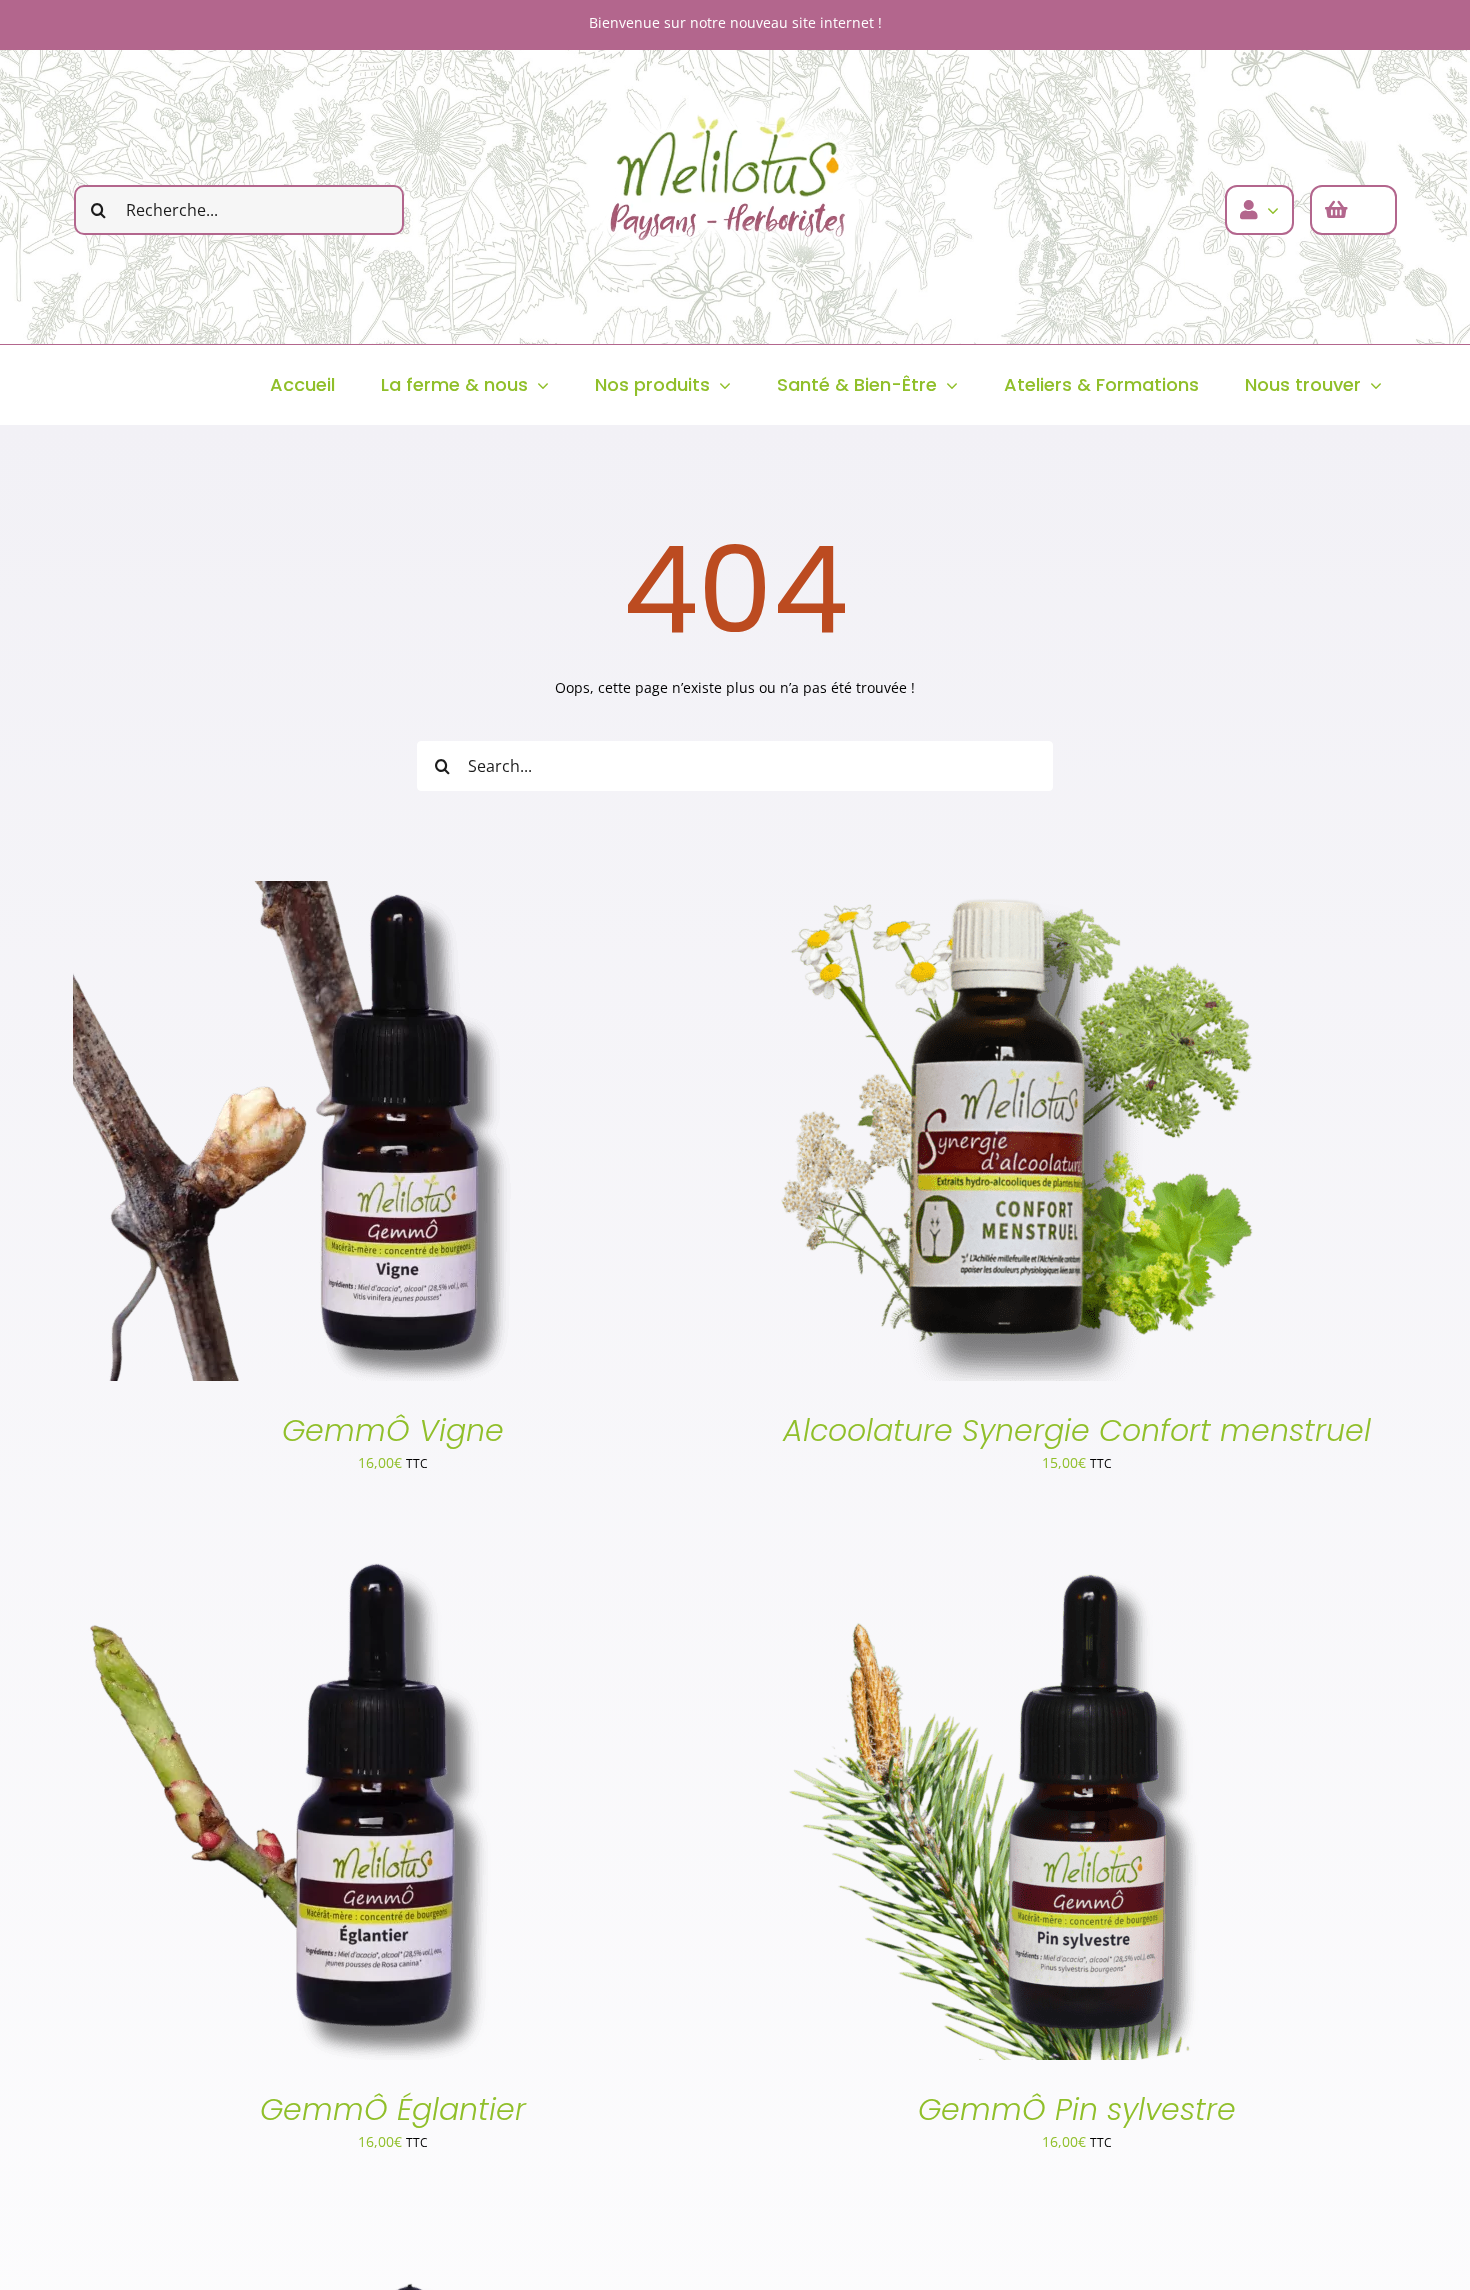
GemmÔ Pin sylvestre (1077, 2109)
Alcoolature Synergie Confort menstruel (1077, 1430)
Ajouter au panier (281, 1134)
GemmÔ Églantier (393, 2109)
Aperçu (405, 1134)
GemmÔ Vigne (393, 1430)
